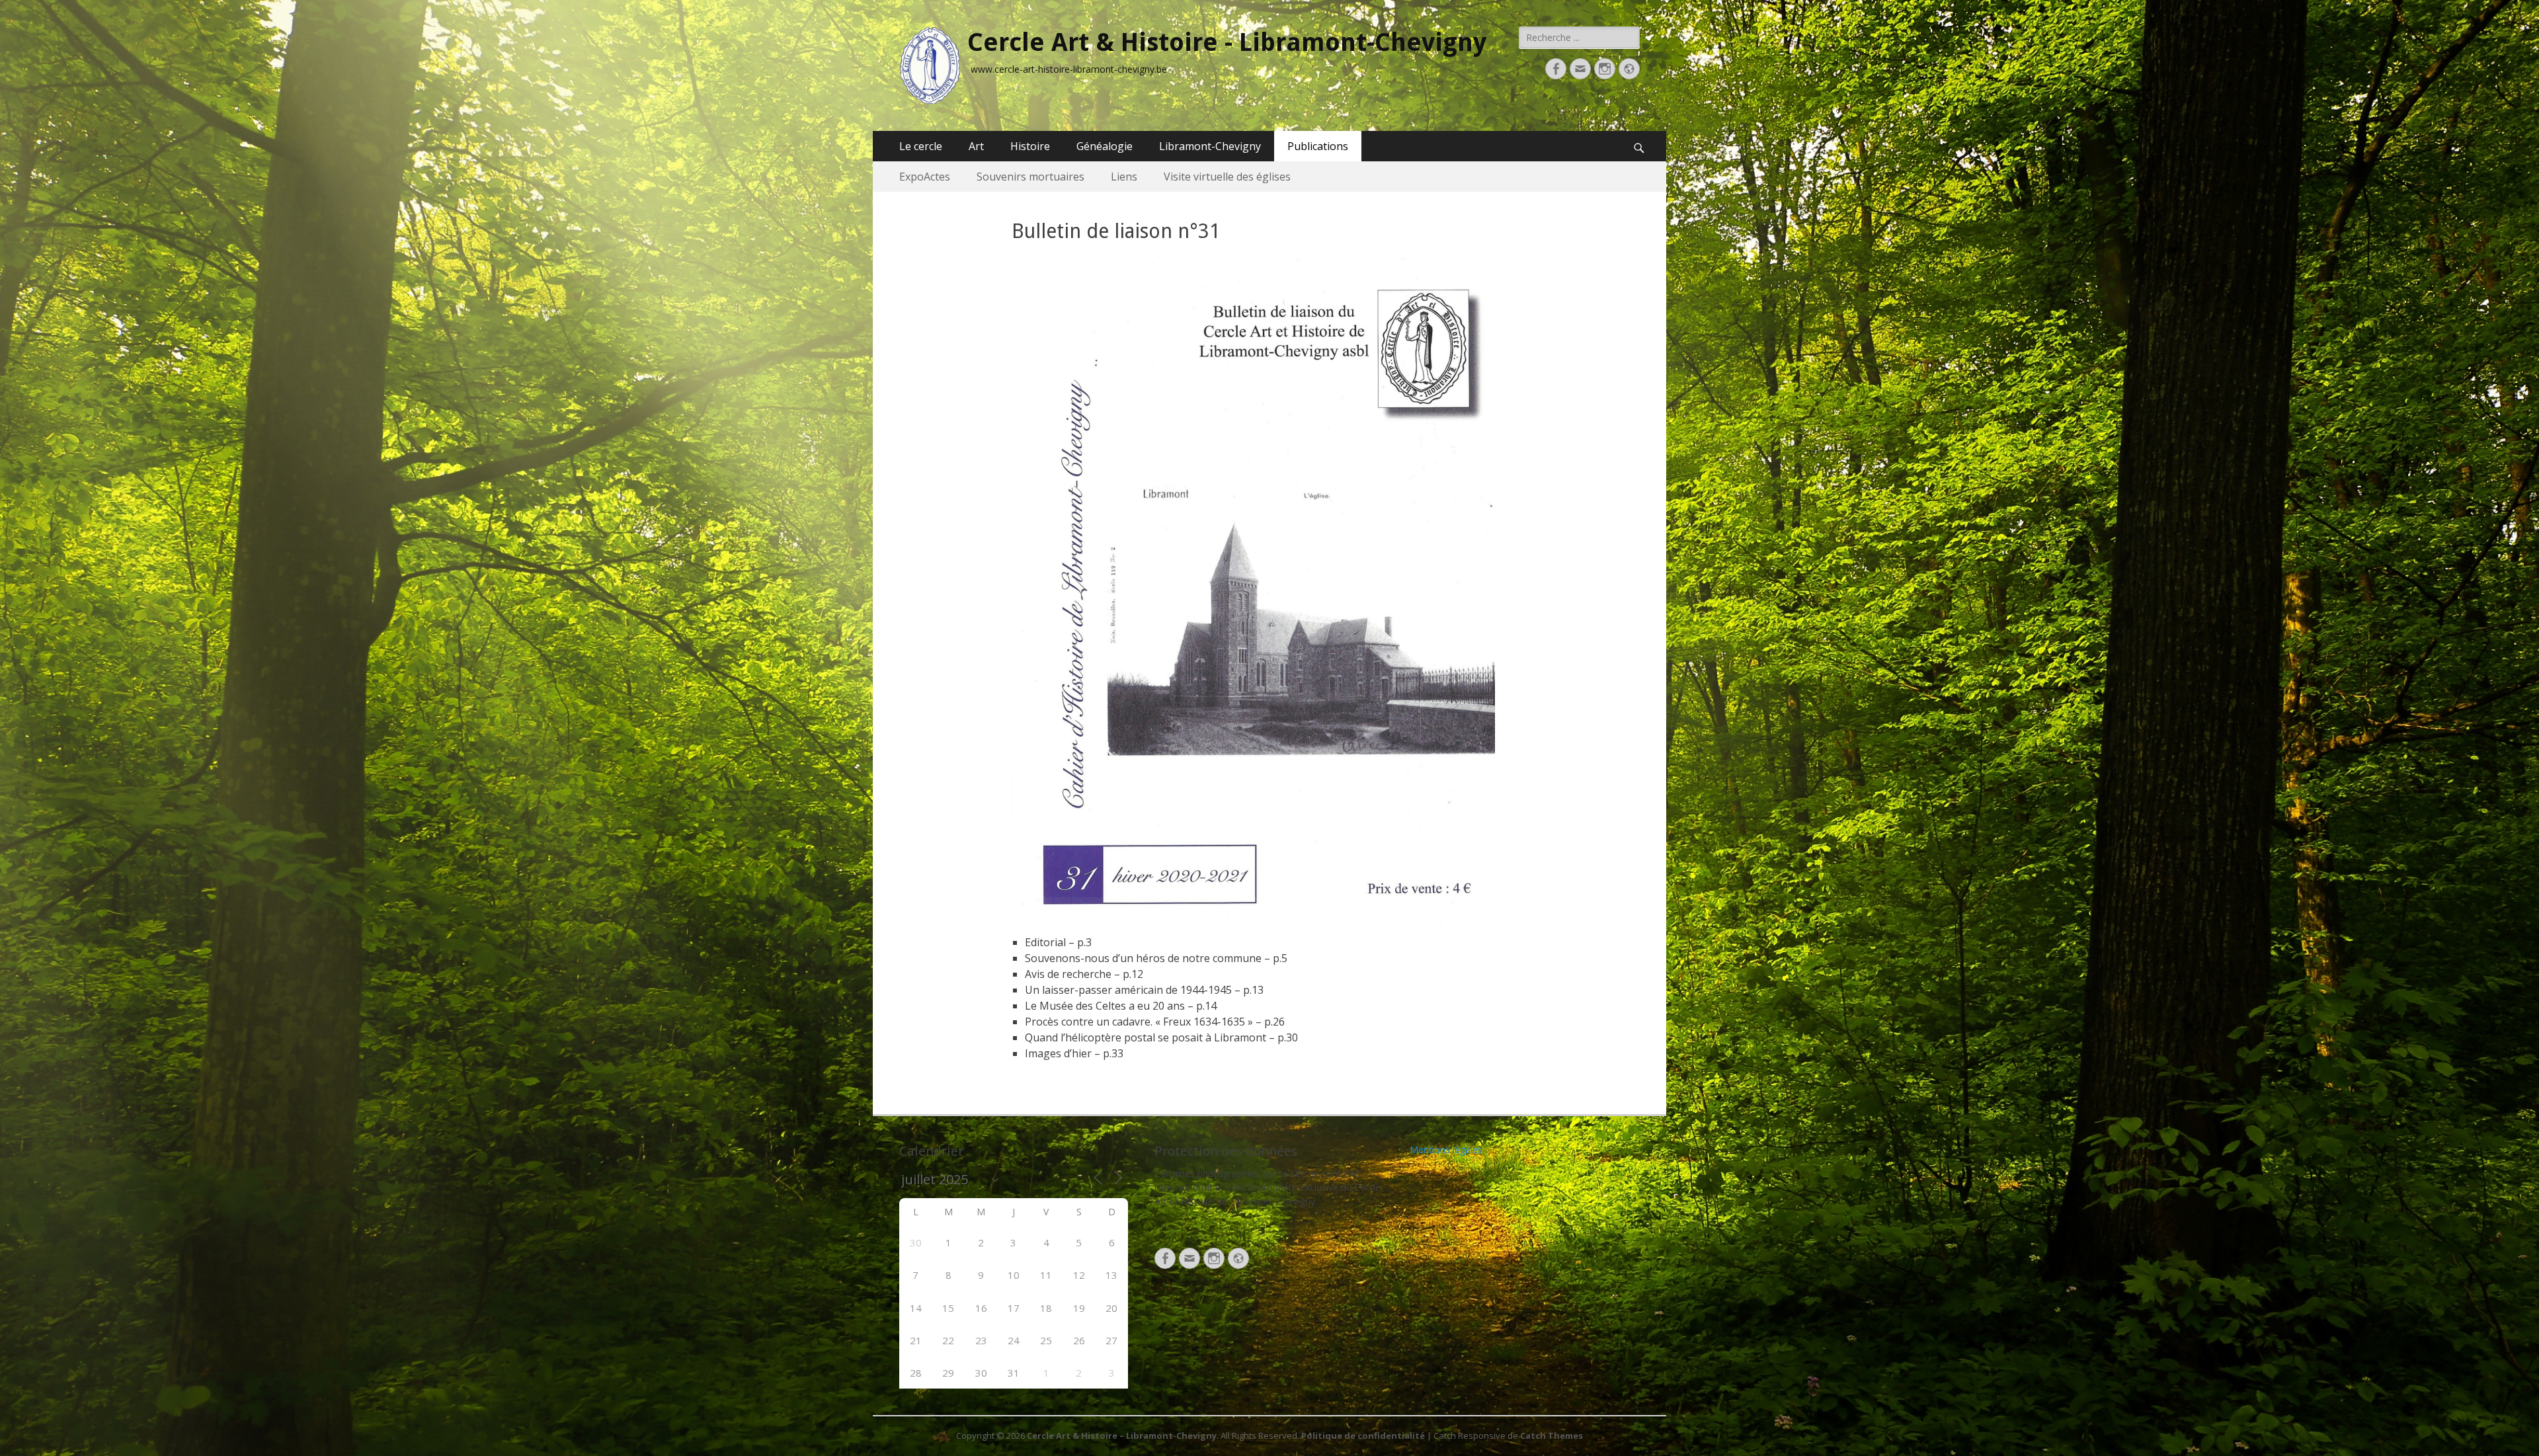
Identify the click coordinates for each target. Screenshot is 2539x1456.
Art (976, 146)
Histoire (1030, 146)
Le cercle (921, 146)
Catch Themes (1552, 1436)
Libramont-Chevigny (1210, 146)
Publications (1318, 146)
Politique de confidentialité (1363, 1436)
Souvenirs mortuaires (1030, 177)
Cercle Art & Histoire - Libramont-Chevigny (1227, 42)
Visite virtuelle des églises (1227, 177)
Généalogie (1105, 146)
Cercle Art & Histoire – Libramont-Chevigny (1122, 1436)
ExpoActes (925, 177)
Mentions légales (1446, 1150)
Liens (1124, 177)
